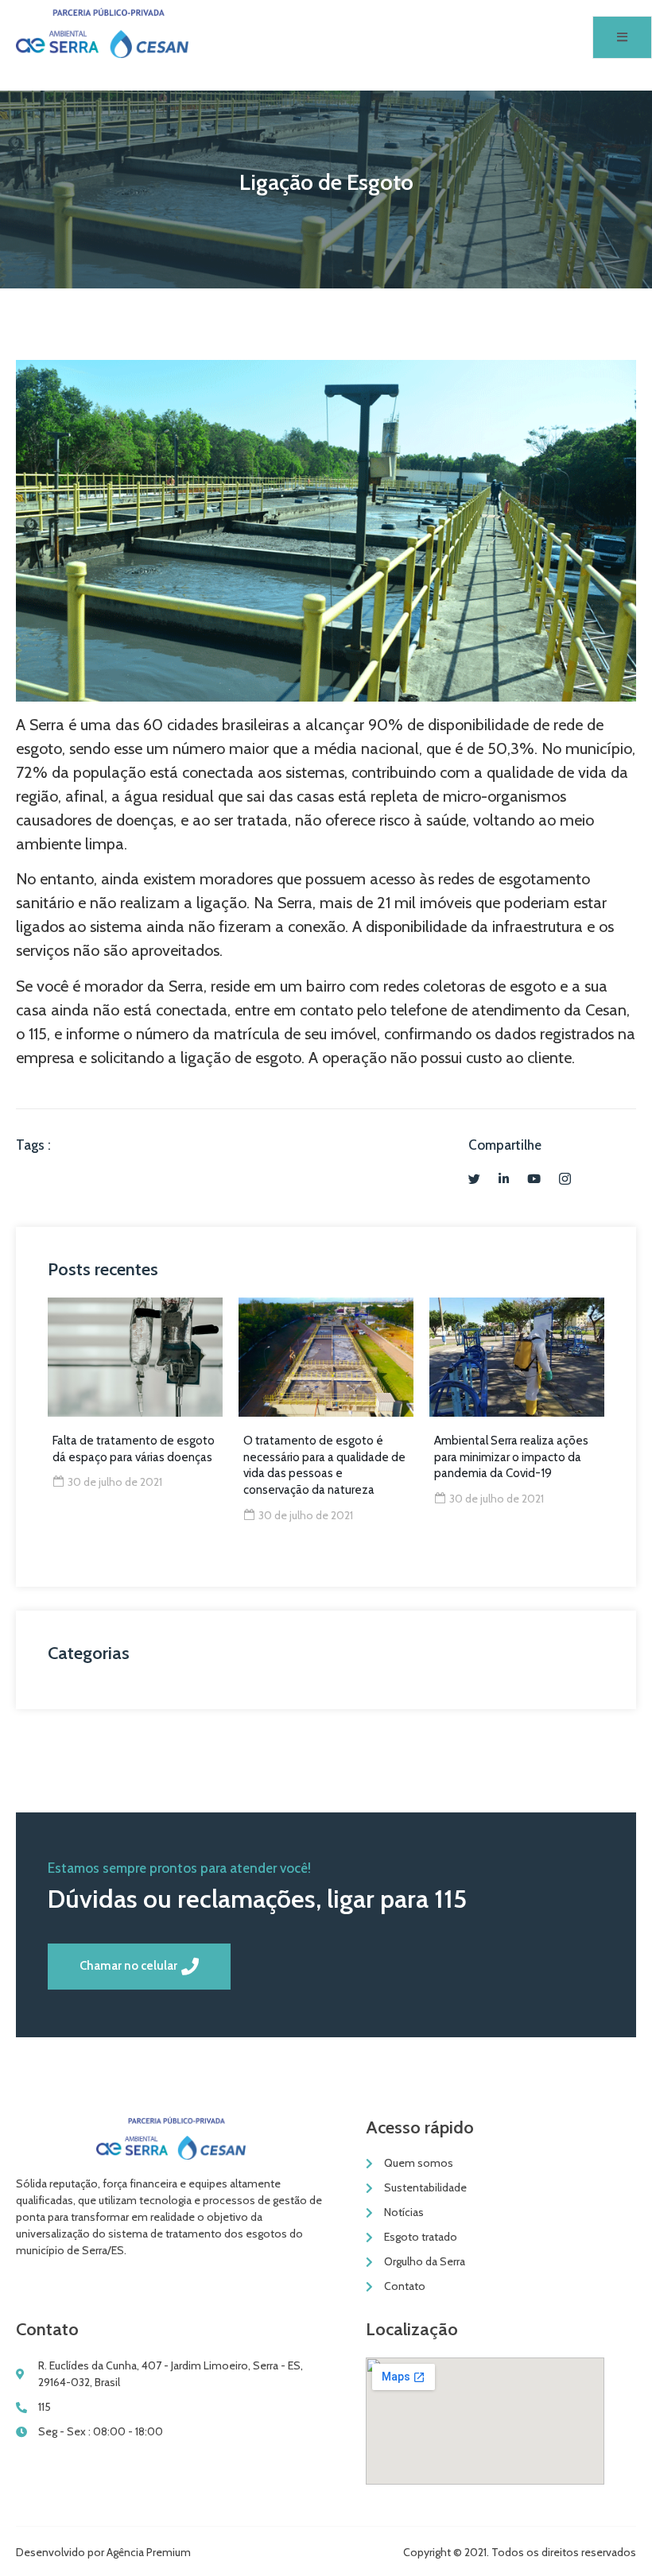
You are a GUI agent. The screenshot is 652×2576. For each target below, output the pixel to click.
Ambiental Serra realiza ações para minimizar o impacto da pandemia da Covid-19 (511, 1457)
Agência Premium (149, 2552)
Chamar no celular (128, 1966)
